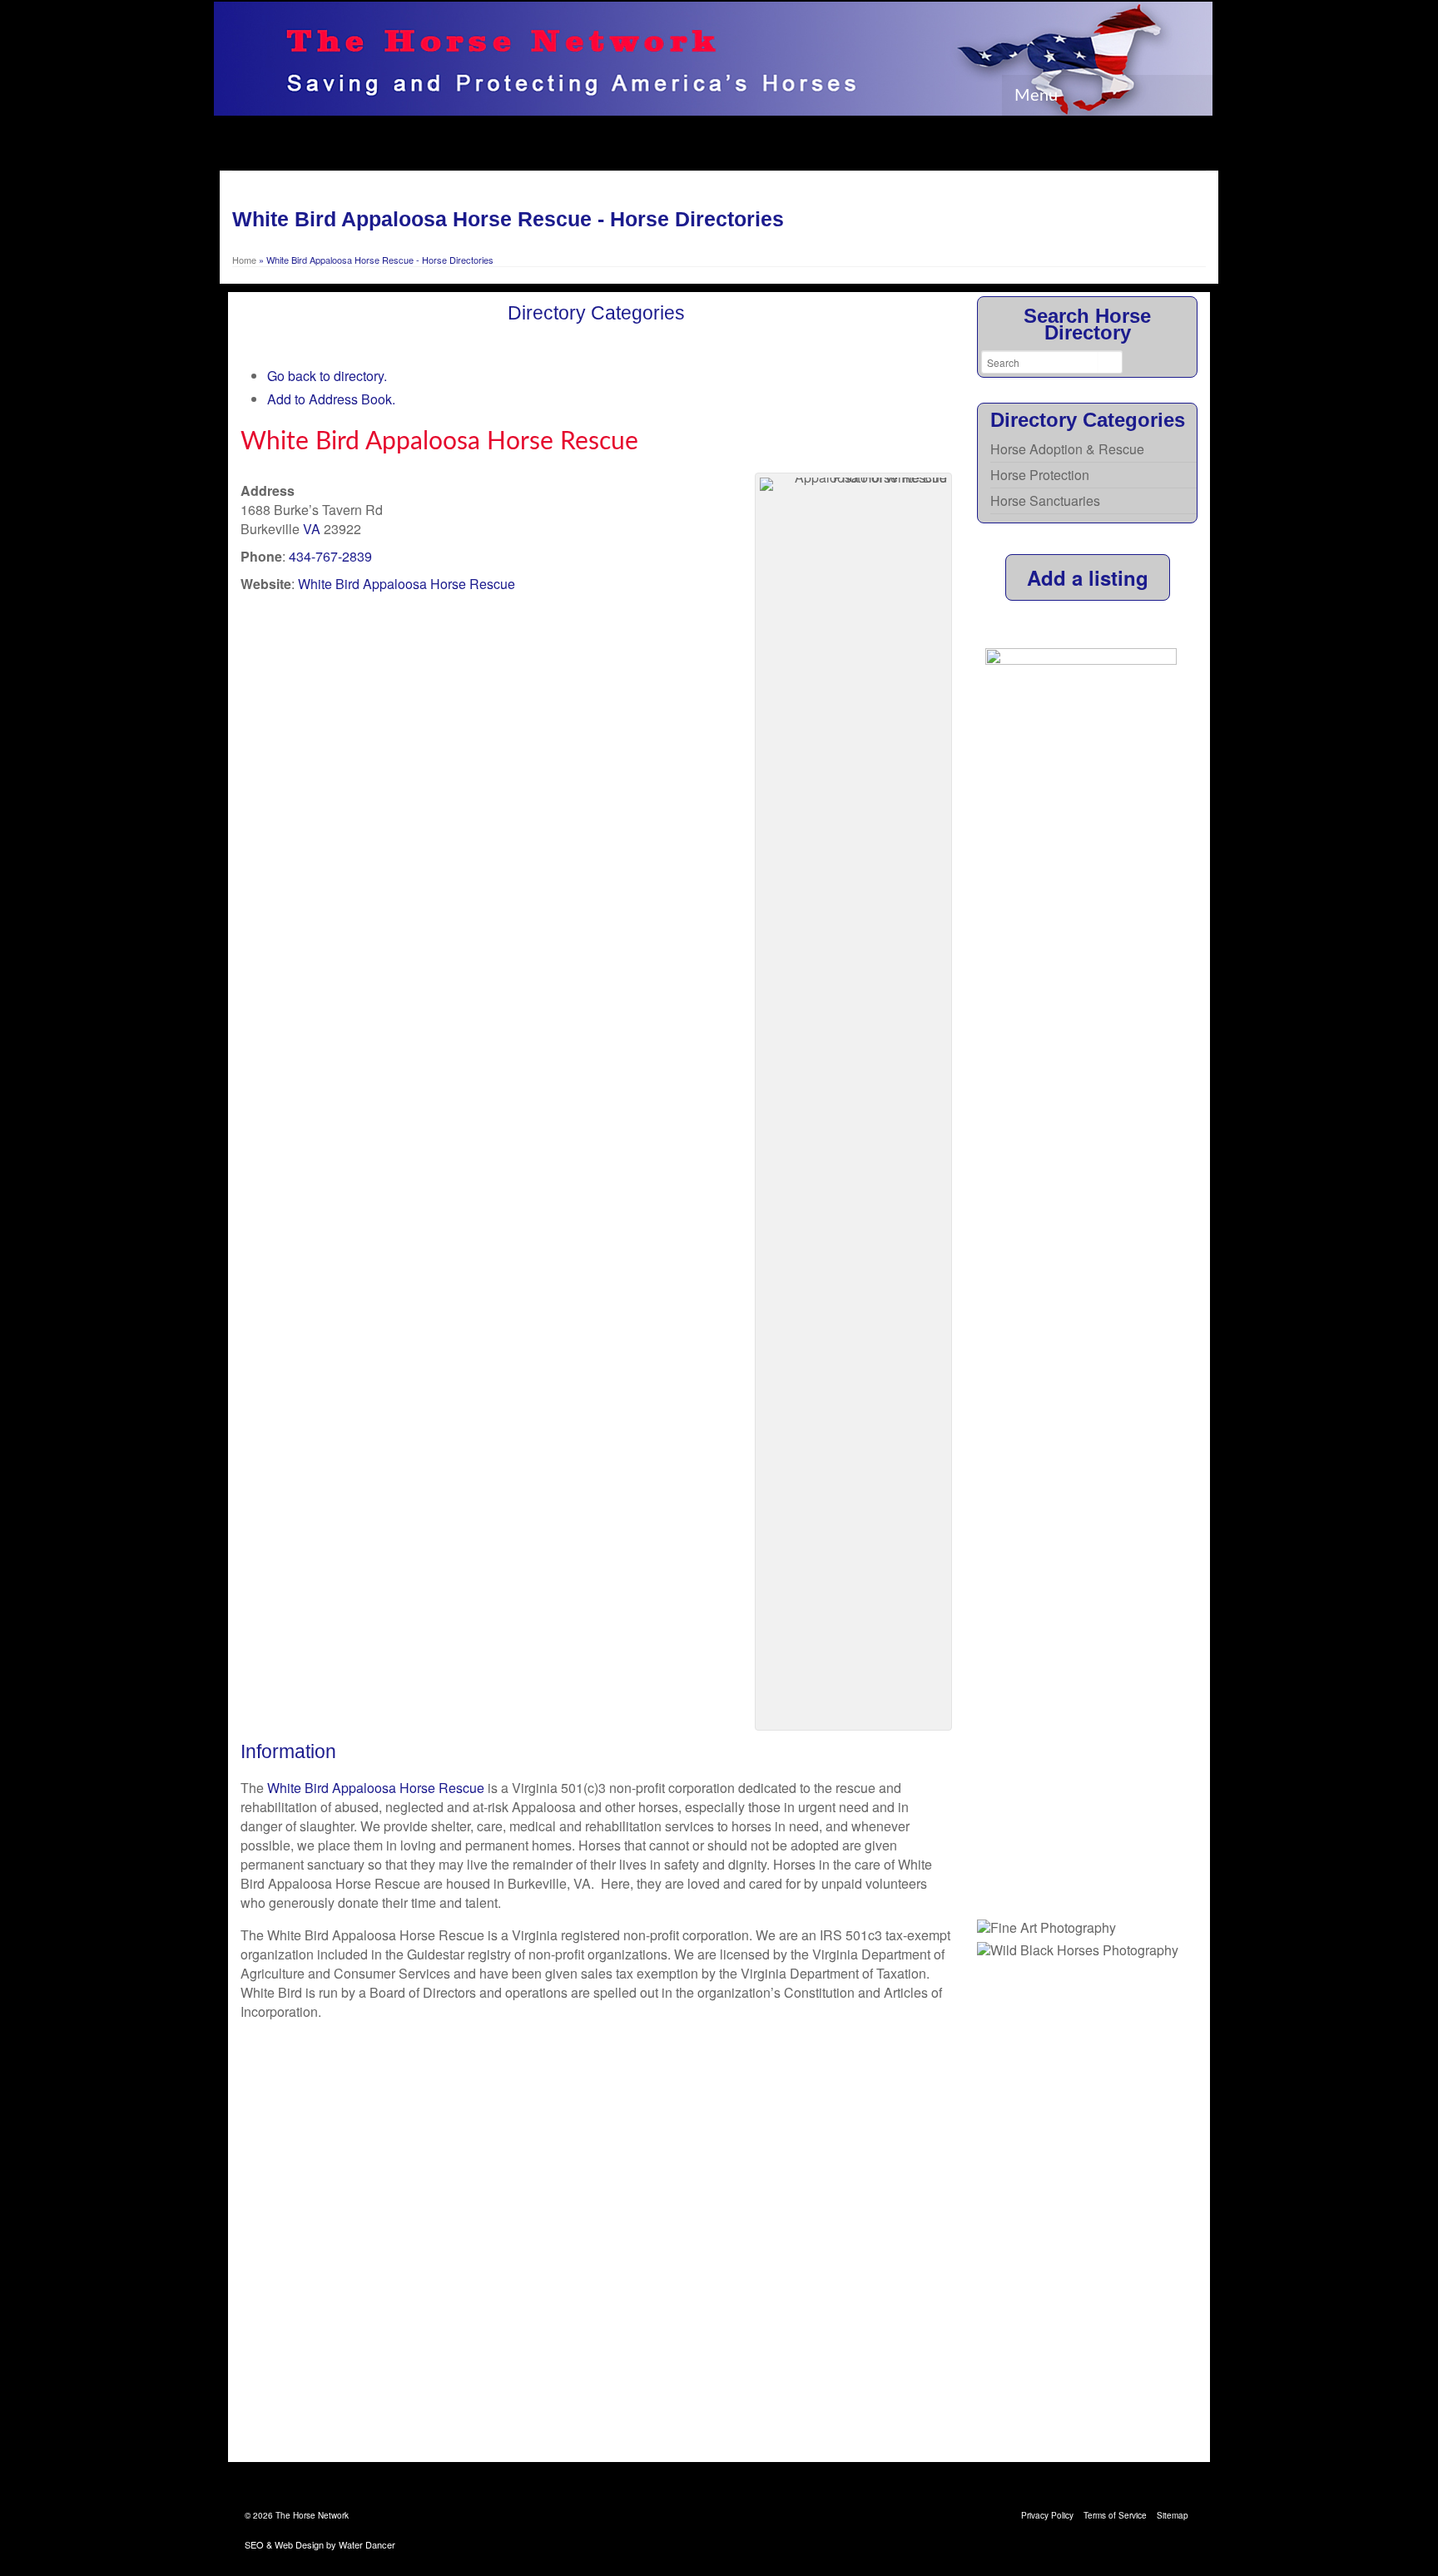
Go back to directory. (327, 376)
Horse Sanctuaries (1045, 500)
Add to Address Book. (331, 399)
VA (312, 529)
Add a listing (1088, 577)
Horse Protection (1040, 475)
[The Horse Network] (713, 59)
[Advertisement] (1087, 2212)
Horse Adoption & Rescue (1067, 449)
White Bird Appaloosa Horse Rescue (407, 584)
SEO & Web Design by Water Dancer (320, 2544)
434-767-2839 (330, 556)
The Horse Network (312, 2515)
